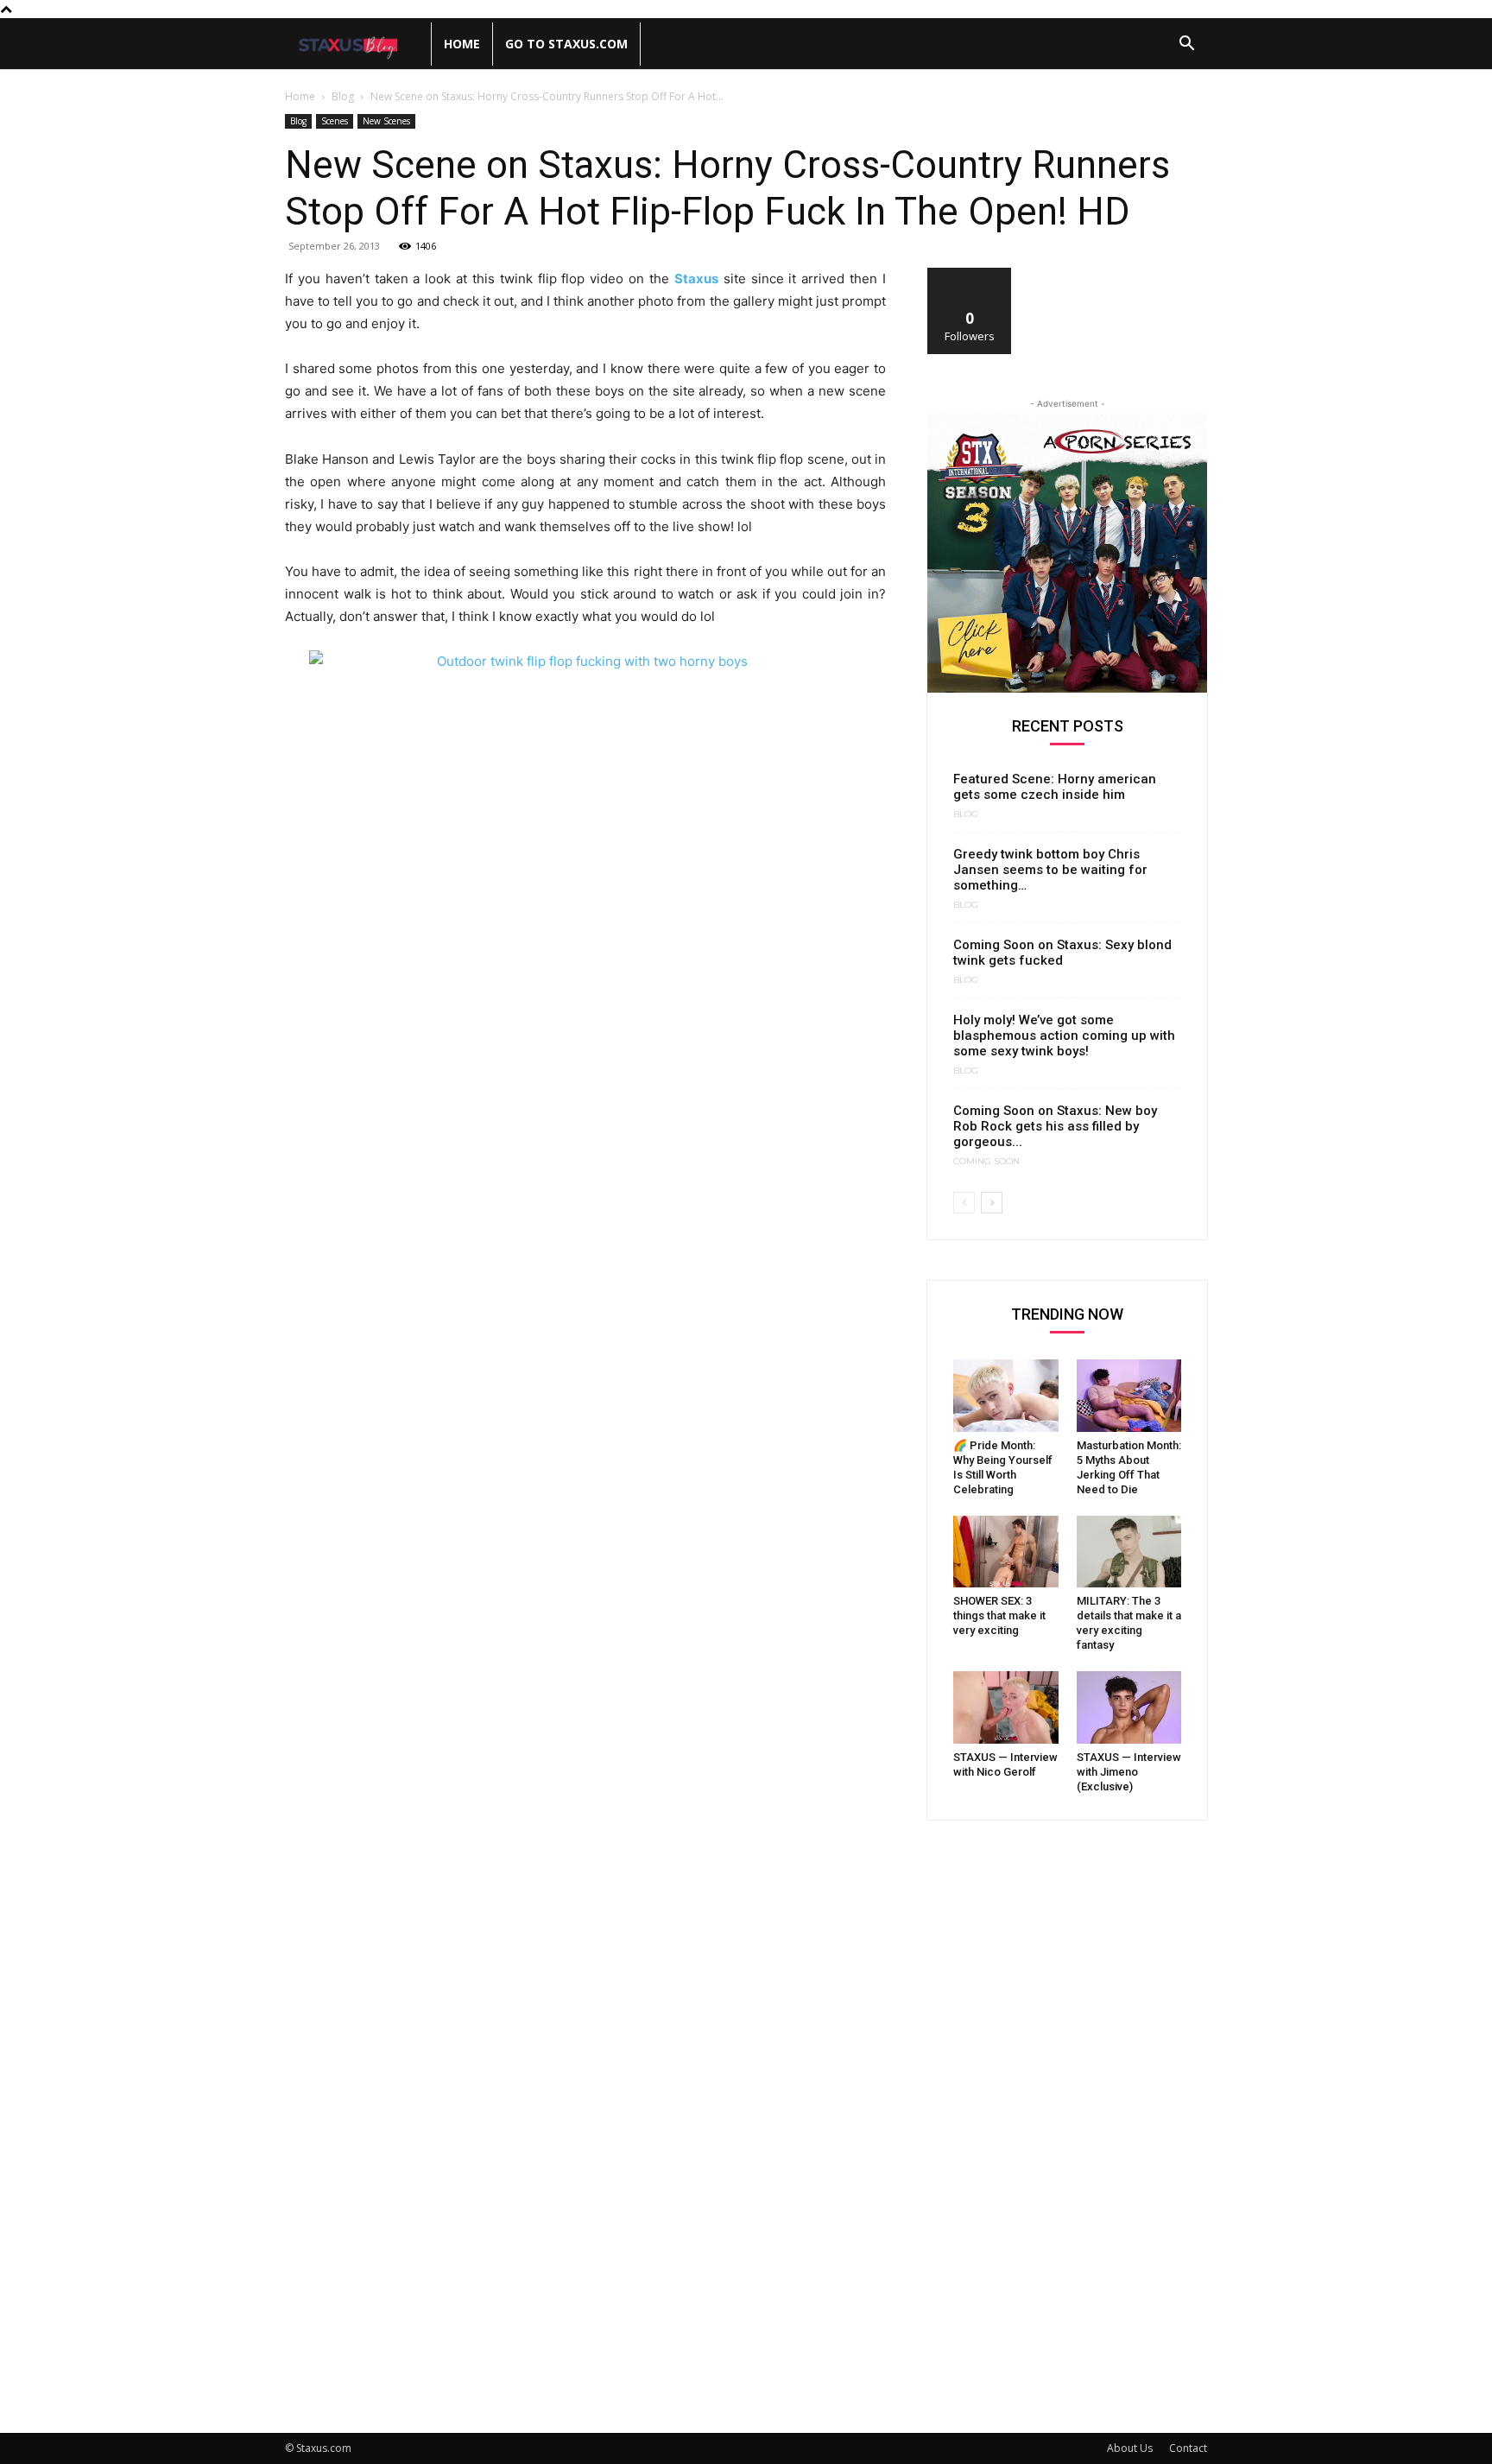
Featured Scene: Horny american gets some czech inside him (1055, 787)
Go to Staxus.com (566, 44)
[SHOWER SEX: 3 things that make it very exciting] (1006, 1552)
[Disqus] (585, 1732)
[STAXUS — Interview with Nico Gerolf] (1006, 1707)
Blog (343, 96)
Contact (1188, 2448)
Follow (970, 274)
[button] (1186, 45)
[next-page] (992, 1203)
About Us (1130, 2448)
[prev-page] (964, 1203)
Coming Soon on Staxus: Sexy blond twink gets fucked (1062, 953)
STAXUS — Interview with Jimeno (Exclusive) (1129, 1772)
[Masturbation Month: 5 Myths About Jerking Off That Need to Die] (1129, 1396)
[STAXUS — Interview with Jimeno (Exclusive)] (1129, 1707)
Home (462, 44)
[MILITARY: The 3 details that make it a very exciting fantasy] (1129, 1552)
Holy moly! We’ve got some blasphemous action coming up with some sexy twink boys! (1064, 1036)
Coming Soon (986, 1162)
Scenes (335, 121)
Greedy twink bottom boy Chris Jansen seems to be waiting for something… (1050, 870)
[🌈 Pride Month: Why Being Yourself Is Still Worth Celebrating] (1006, 1396)
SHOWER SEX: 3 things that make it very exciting (999, 1615)
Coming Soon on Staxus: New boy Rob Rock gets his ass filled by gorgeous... (1055, 1126)
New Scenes (386, 121)
